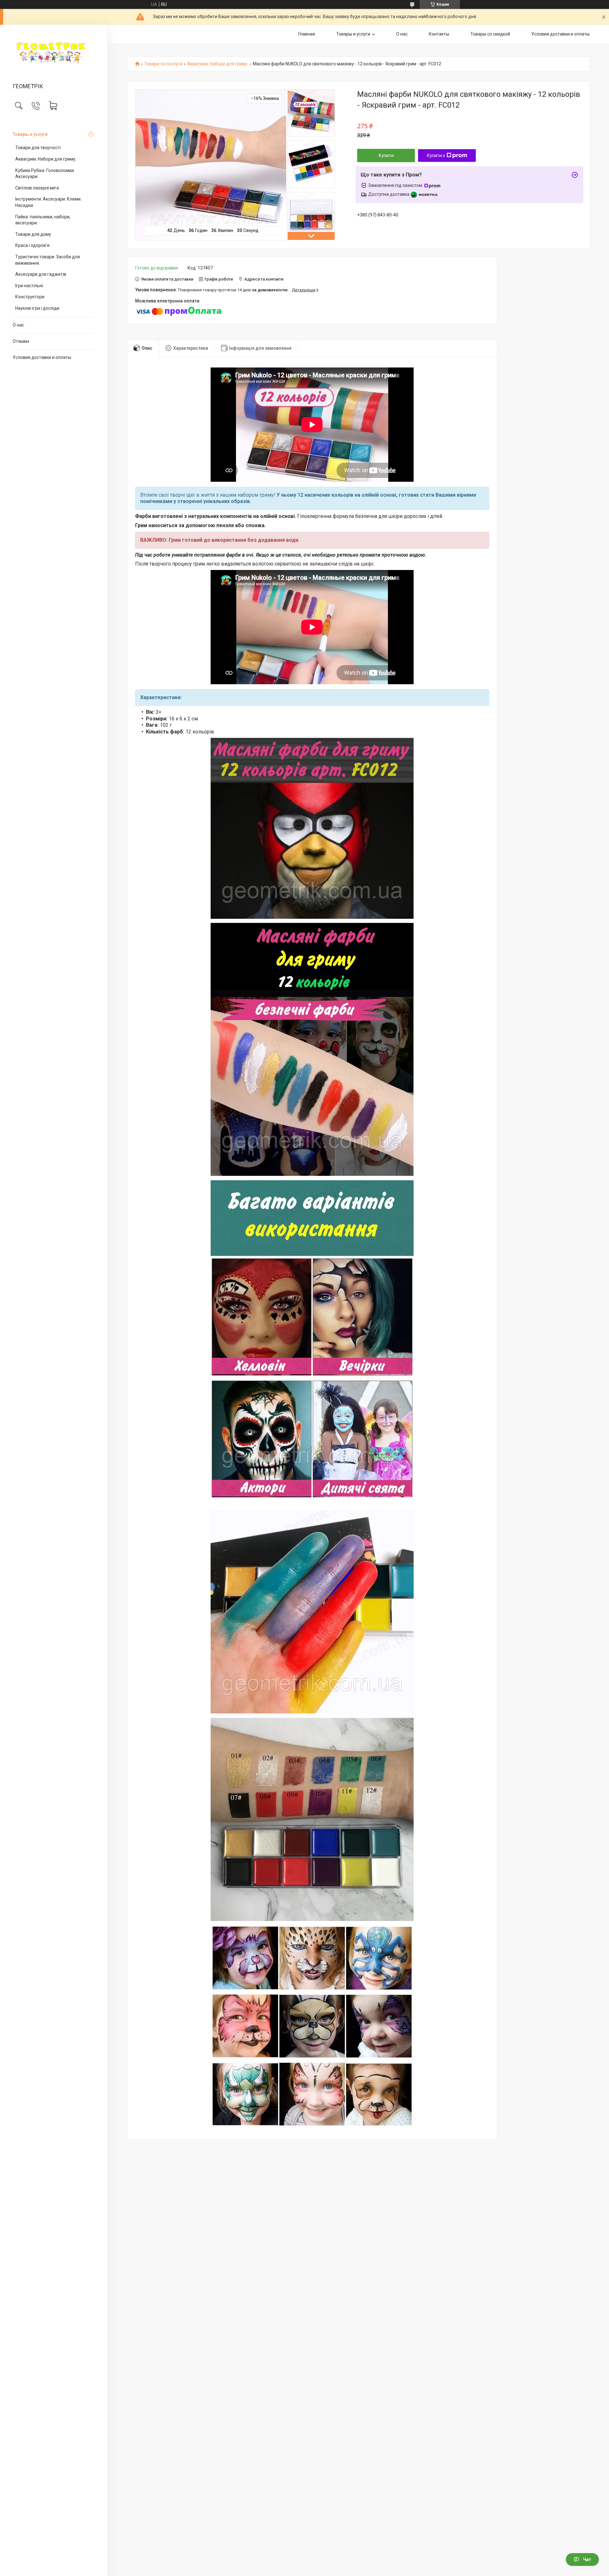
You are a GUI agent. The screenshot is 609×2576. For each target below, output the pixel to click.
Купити (386, 156)
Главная (307, 34)
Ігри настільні (29, 286)
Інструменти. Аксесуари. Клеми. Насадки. (48, 202)
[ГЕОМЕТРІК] (54, 54)
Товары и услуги (30, 134)
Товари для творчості (38, 148)
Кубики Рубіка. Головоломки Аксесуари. (45, 174)
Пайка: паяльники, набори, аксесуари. (43, 220)
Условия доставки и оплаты (42, 357)
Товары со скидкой (490, 34)
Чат (587, 2559)
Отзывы (21, 341)
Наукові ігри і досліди (37, 308)
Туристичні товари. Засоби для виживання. (48, 260)
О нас (18, 325)
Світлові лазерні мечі (37, 188)
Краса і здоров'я (32, 245)
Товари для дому (33, 234)
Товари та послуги (163, 64)
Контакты (439, 34)
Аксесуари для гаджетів (41, 274)
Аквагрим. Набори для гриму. (46, 159)
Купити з (436, 156)
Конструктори (30, 297)
